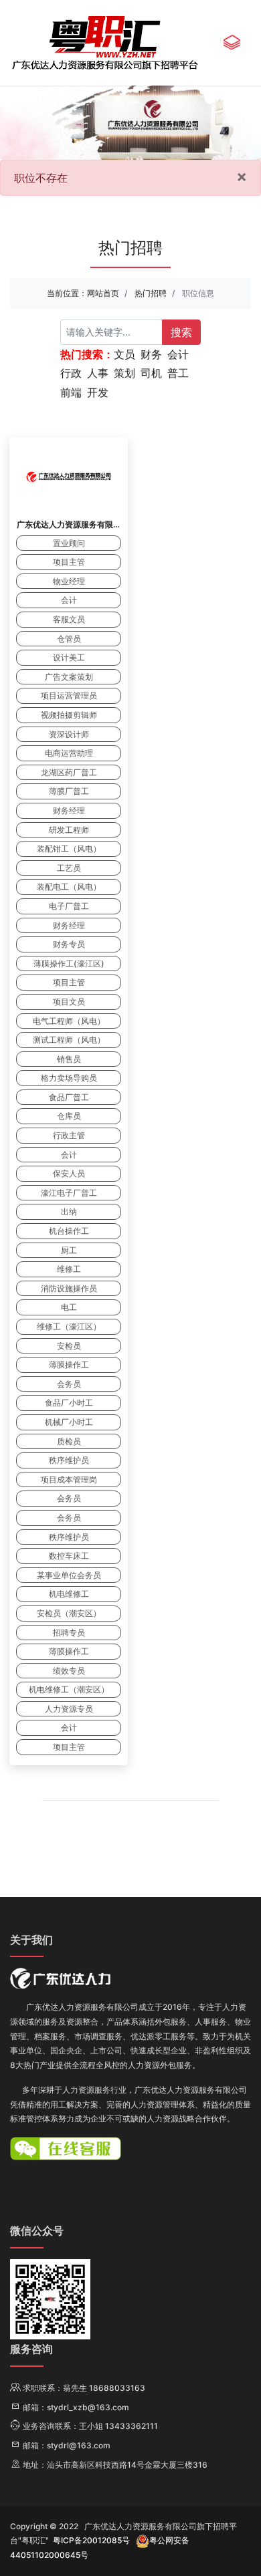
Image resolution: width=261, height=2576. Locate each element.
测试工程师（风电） (69, 1040)
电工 (69, 1307)
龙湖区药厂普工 (69, 772)
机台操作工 (69, 1231)
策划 (124, 373)
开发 (98, 392)
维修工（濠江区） (69, 1326)
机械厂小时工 (69, 1422)
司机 (151, 373)
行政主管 (69, 1135)
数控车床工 (69, 1556)
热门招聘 (151, 293)
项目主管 (69, 562)
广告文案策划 (69, 677)
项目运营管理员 (69, 695)
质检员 (69, 1441)
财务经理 (69, 810)
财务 (151, 354)
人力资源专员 (69, 1709)
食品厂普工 (69, 1097)
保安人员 (69, 1173)
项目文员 (69, 1002)
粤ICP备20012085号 (91, 2540)
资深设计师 (69, 734)
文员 (124, 354)
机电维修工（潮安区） (69, 1689)
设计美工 (69, 657)
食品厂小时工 (69, 1403)
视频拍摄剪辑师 (69, 715)
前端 (71, 392)
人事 (98, 373)
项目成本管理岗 (69, 1479)
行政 (71, 373)
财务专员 (69, 944)
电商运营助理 (69, 753)
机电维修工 (69, 1594)
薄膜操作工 (69, 1365)
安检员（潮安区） (69, 1613)
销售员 (69, 1059)
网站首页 (103, 293)
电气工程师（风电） (69, 1021)
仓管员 (69, 639)
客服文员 (69, 619)
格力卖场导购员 (69, 1078)
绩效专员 (69, 1671)
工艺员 (69, 868)
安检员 (69, 1346)
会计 (178, 354)
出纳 (69, 1211)
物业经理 (69, 581)
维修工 (69, 1269)
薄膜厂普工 (69, 791)
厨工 (69, 1250)
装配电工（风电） (69, 887)
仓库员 (69, 1116)
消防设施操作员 (69, 1288)
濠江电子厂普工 (69, 1193)
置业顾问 (69, 543)
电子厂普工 (69, 906)
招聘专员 (69, 1633)
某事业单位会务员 (69, 1575)
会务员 (69, 1384)
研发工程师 (69, 830)
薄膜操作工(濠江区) (69, 963)
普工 (178, 373)
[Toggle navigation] (232, 43)
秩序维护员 (69, 1460)
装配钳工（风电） (69, 849)
